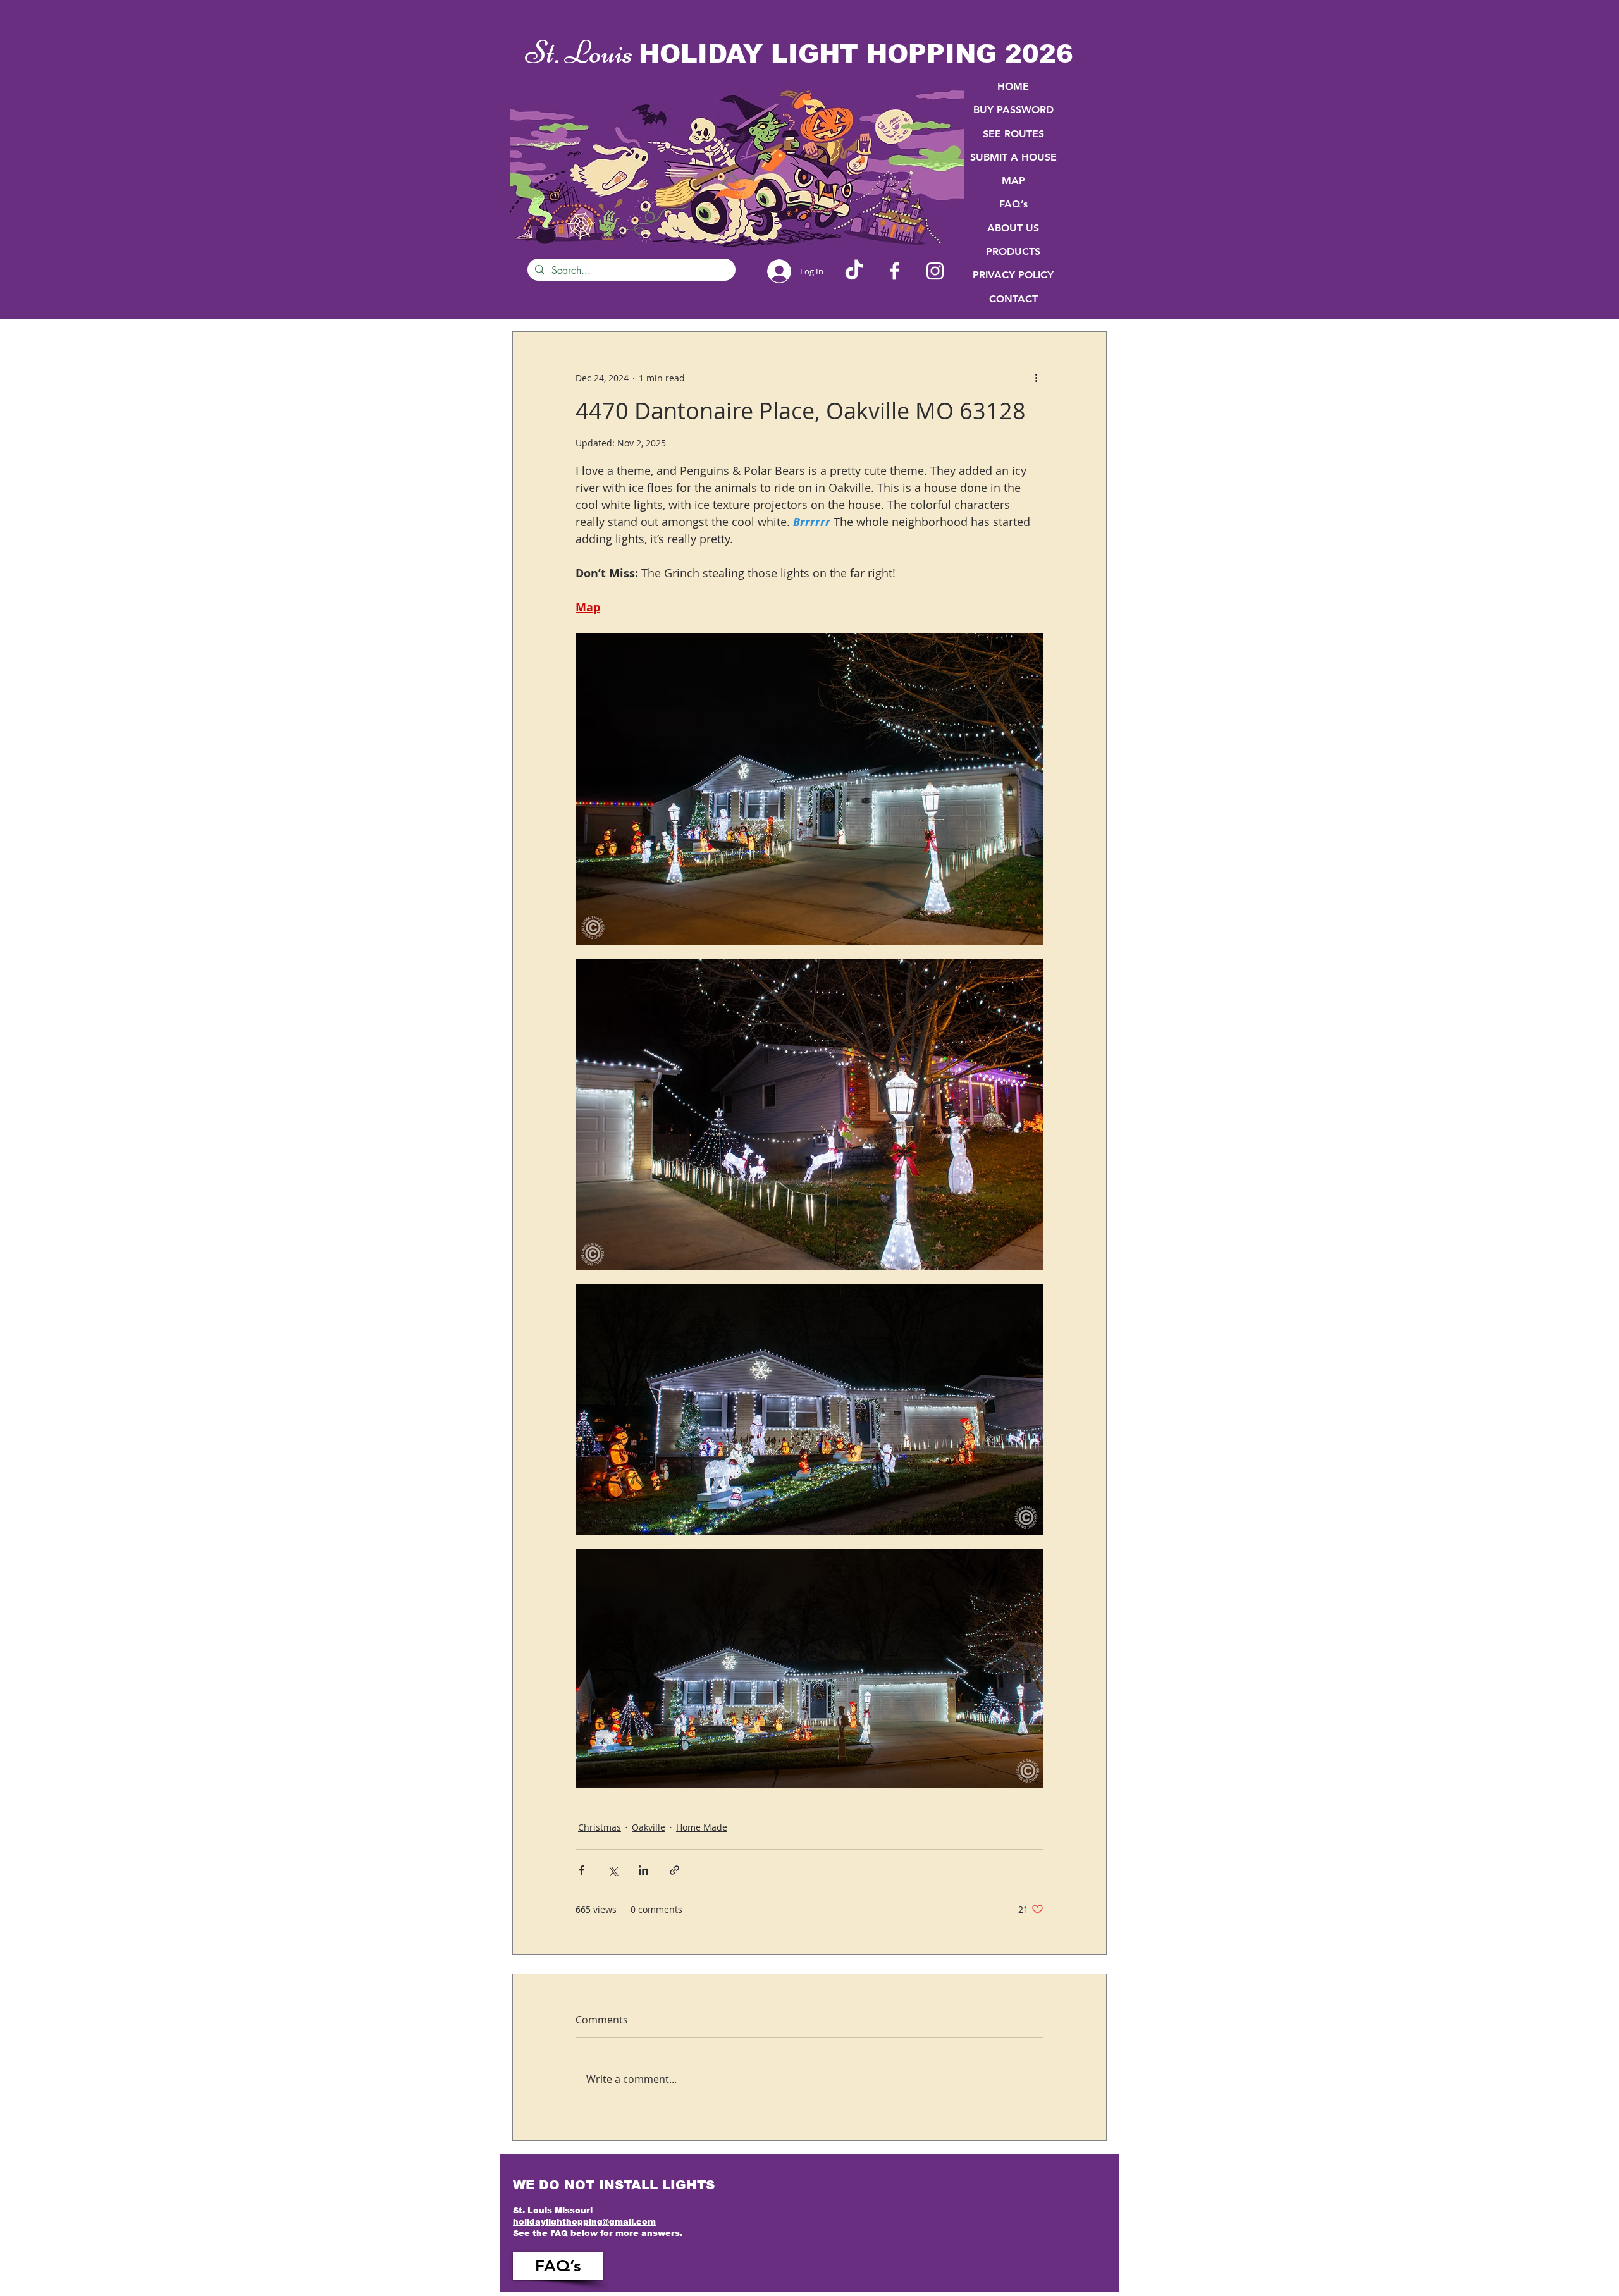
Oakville (649, 1827)
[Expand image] (809, 789)
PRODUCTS (1013, 251)
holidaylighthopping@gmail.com (584, 2222)
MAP (1013, 181)
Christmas (600, 1827)
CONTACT (1013, 299)
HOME (1013, 86)
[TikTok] (854, 271)
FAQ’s (1013, 204)
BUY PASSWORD (1013, 110)
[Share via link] (674, 1870)
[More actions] (1036, 378)
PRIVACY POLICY (1013, 275)
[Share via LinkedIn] (643, 1870)
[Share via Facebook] (582, 1870)
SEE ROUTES (1013, 134)
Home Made (702, 1827)
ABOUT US (1013, 228)
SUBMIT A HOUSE (1013, 157)
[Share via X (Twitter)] (613, 1870)
